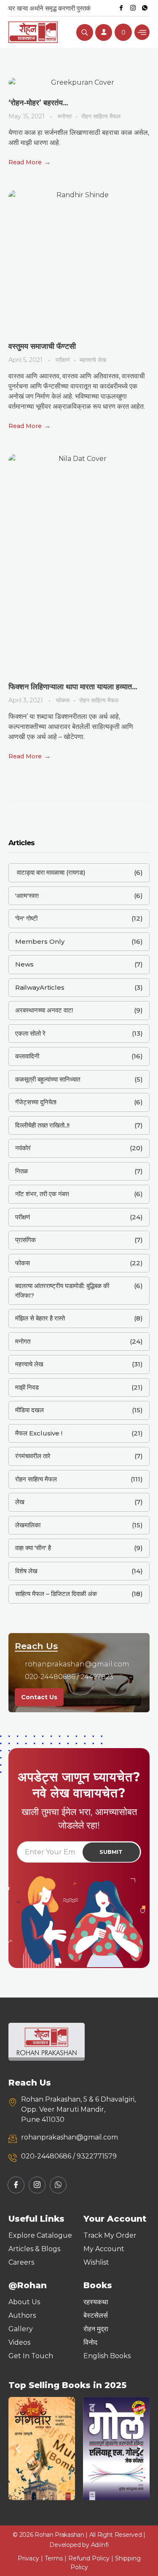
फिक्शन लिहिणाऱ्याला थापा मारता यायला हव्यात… (73, 687)
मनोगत (65, 116)
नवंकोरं (23, 1148)
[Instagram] (133, 8)
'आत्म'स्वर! (27, 896)
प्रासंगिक (25, 1240)
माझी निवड (27, 1387)
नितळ (21, 1171)
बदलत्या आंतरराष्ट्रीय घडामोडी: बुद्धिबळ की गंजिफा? (62, 1291)
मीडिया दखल (29, 1410)
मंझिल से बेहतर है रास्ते (40, 1318)
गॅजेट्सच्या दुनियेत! (36, 1102)
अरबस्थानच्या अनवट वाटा (44, 1010)
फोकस (63, 700)
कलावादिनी (27, 1056)
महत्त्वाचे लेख (93, 360)
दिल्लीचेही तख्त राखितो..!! (42, 1125)
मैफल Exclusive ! (39, 1433)
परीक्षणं (63, 360)
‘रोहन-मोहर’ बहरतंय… (38, 103)
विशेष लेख (26, 1571)
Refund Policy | (92, 2558)
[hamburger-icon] (142, 32)
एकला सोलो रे (30, 1033)
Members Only (40, 941)
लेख (20, 1502)
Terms (54, 2558)
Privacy (28, 2558)
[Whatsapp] (145, 8)
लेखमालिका (28, 1525)
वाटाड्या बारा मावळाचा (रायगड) (50, 872)
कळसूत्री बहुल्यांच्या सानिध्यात (48, 1079)
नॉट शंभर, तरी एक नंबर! (42, 1194)
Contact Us (39, 1697)
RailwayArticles (40, 987)
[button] (18, 2449)
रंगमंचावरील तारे (33, 1456)
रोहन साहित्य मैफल (101, 116)
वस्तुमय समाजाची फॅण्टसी (42, 346)
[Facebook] (121, 8)
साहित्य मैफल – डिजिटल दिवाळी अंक (56, 1594)
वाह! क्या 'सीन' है (33, 1548)
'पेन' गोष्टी (26, 918)
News (24, 964)
